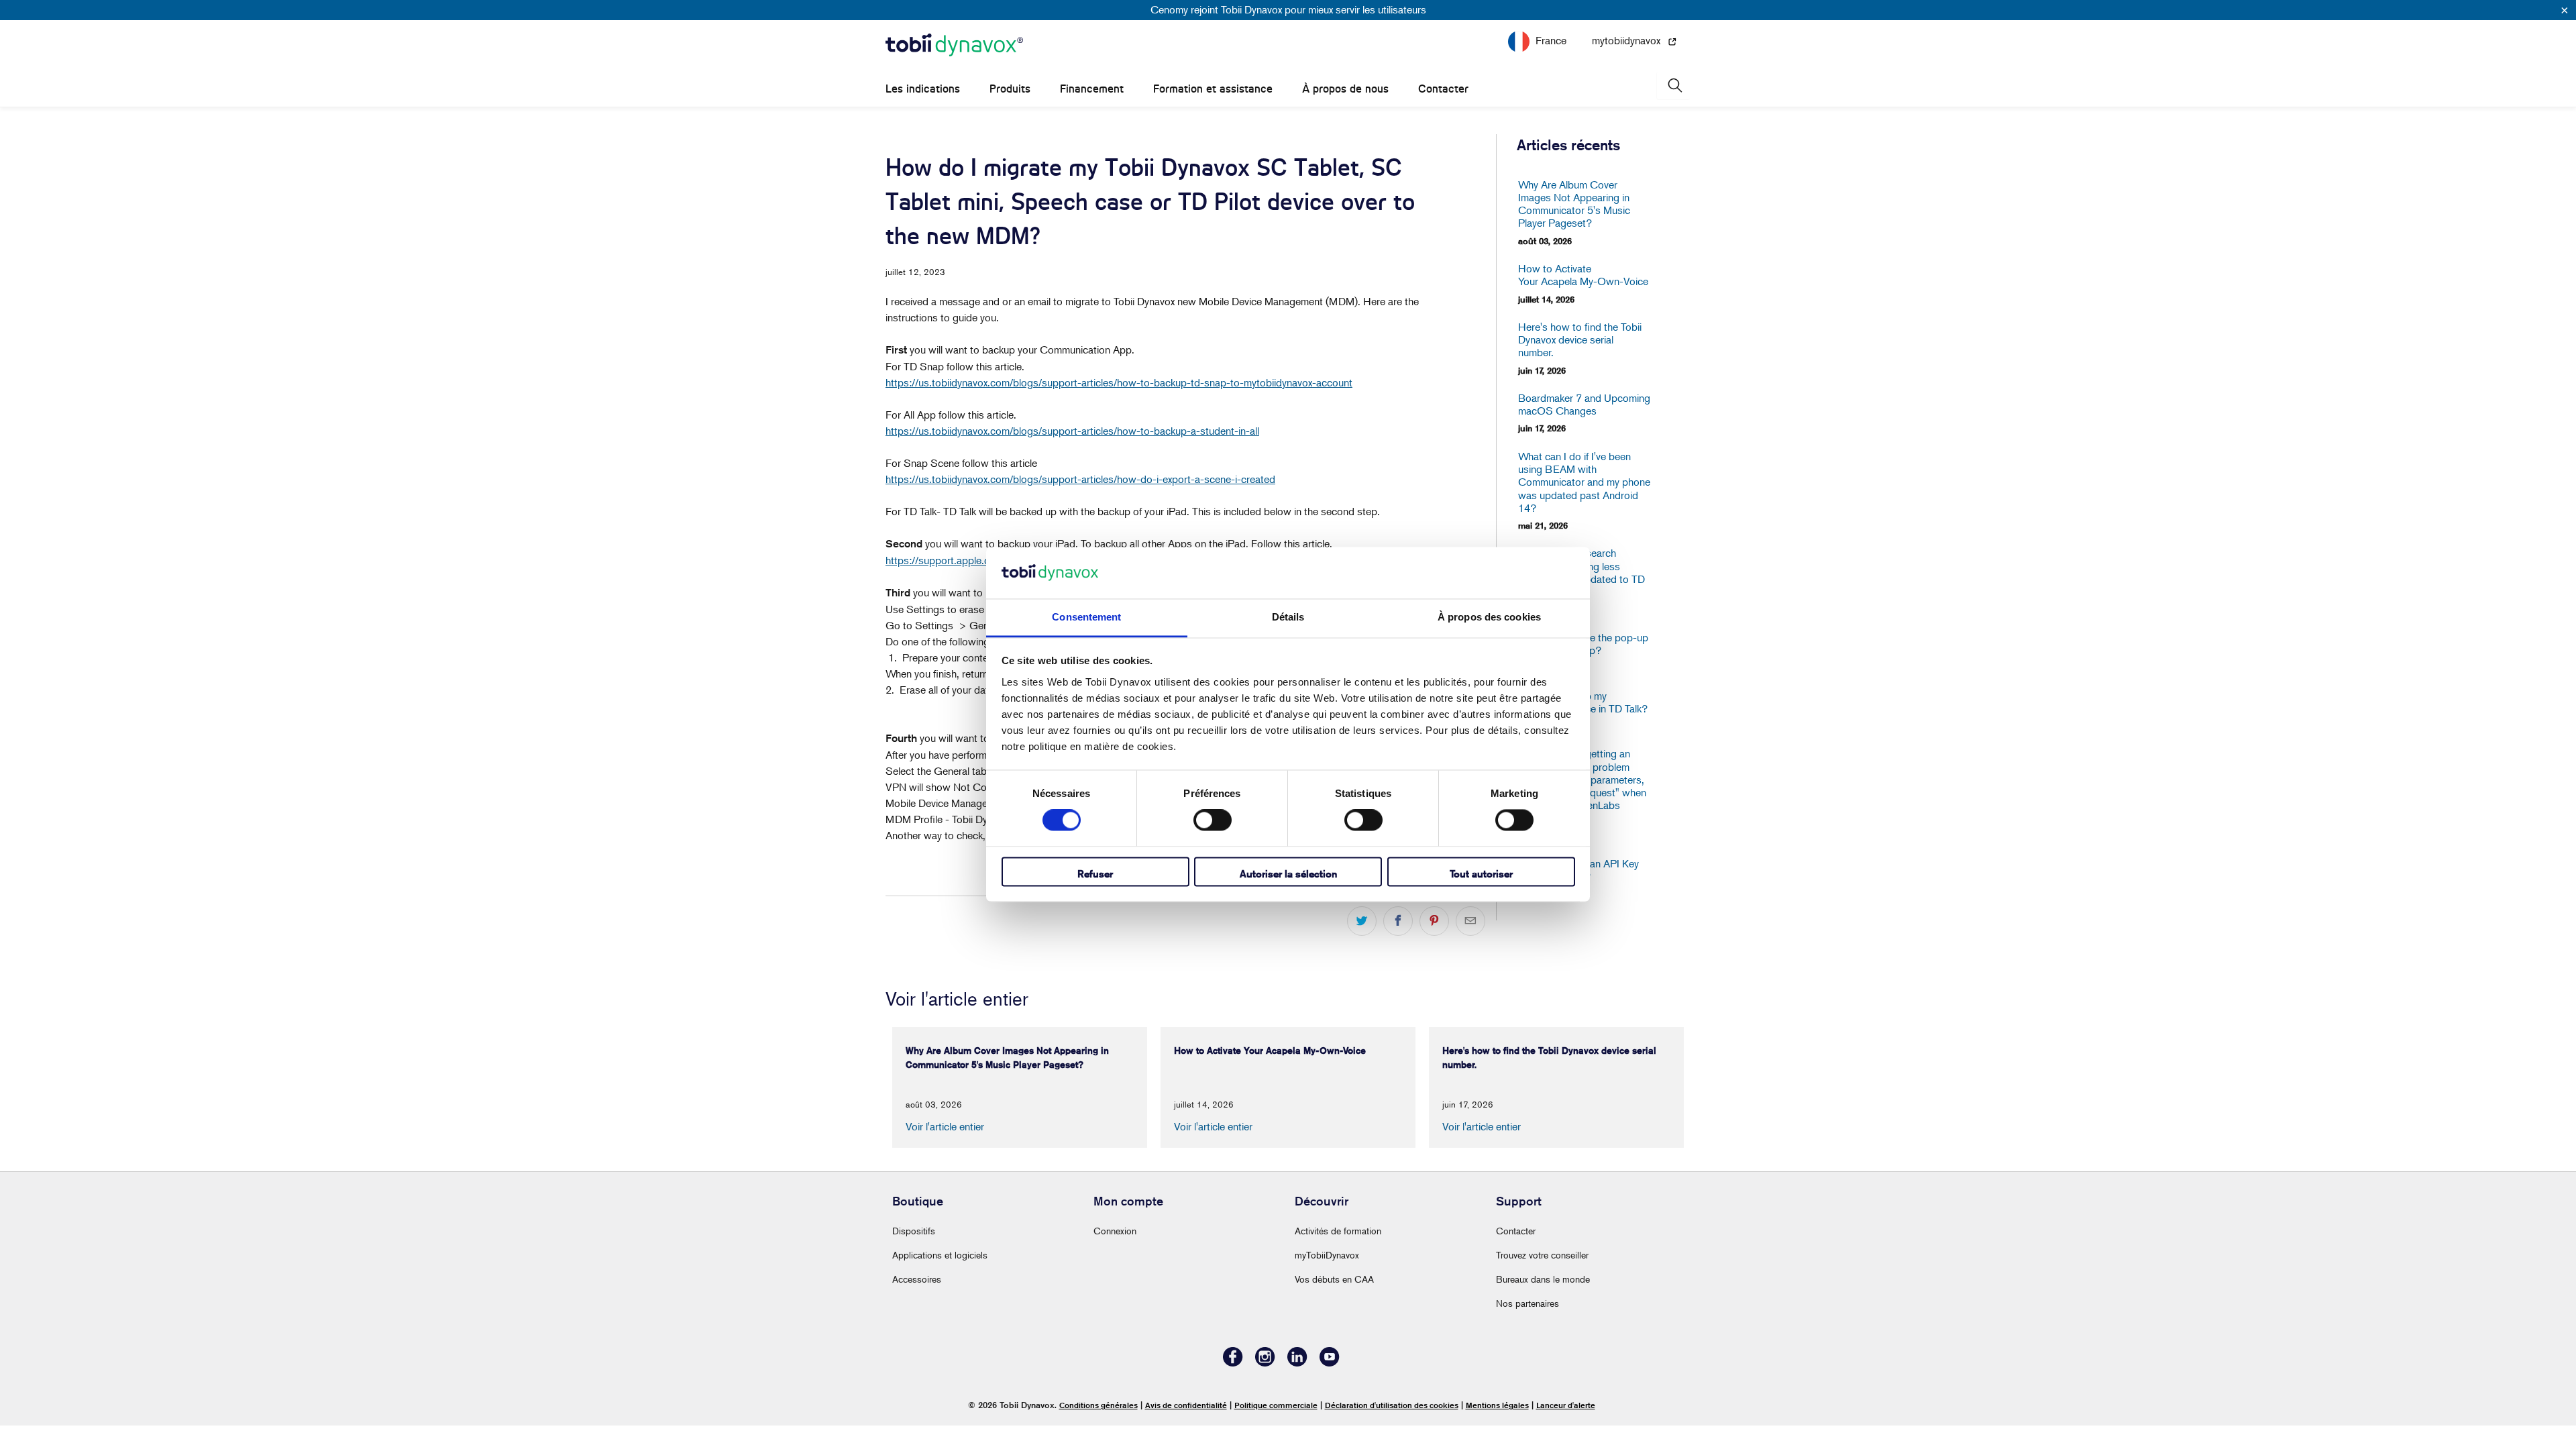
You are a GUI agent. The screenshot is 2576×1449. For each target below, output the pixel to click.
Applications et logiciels (940, 1255)
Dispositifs (914, 1231)
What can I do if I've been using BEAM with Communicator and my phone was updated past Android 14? (1584, 482)
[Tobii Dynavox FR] (954, 46)
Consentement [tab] (1086, 617)
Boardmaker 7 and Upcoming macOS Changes (1584, 405)
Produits (1010, 89)
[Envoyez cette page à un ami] (1470, 921)
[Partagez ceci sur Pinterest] (1434, 921)
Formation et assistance (1213, 89)
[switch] (1213, 820)
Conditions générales (1098, 1405)
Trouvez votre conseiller (1542, 1255)
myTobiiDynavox (1327, 1255)
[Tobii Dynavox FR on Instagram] (1265, 1363)
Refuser (1095, 874)
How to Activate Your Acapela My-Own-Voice (1583, 275)
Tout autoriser (1481, 874)
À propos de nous (1345, 89)
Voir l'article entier (945, 1126)
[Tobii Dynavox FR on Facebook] (1233, 1363)
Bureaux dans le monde (1543, 1279)
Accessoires (917, 1279)
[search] (1674, 86)
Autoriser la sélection (1288, 874)
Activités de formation (1338, 1231)
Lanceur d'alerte (1566, 1405)
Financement (1092, 89)
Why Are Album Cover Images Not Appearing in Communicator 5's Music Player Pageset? (1574, 204)
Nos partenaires (1527, 1303)
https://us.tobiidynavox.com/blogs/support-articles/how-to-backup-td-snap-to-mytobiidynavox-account (1119, 382)
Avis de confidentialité (1186, 1405)
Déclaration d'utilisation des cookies (1392, 1405)
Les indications (923, 89)
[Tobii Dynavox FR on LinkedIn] (1297, 1363)
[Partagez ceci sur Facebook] (1398, 921)
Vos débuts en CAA (1334, 1279)
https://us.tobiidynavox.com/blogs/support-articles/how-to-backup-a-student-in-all (1072, 431)
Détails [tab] (1288, 617)
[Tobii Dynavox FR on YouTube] (1330, 1363)
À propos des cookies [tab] (1489, 617)
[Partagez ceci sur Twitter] (1362, 921)
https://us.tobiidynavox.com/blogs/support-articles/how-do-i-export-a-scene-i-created (1080, 479)
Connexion (1115, 1231)
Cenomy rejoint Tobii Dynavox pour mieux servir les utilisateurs (1288, 9)
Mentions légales (1497, 1405)
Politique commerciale (1276, 1405)
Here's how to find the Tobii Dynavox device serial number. (1580, 340)
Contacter (1443, 89)
